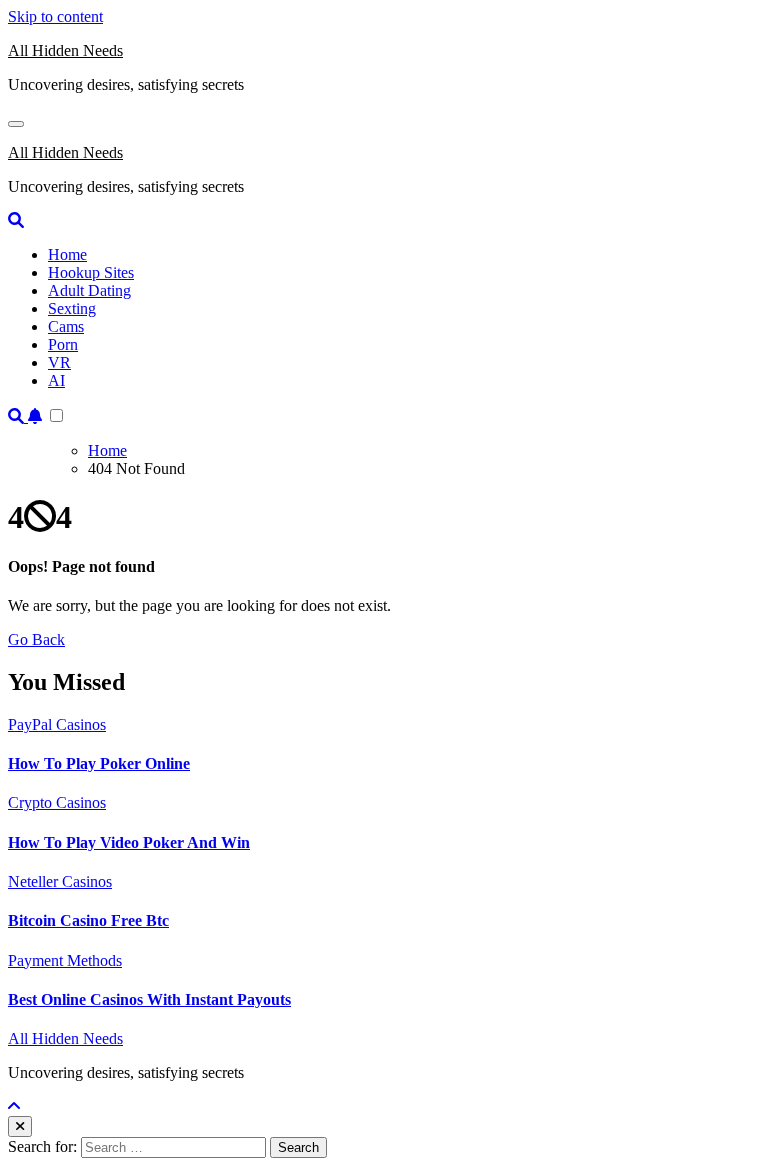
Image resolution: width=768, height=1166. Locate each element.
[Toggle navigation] (16, 124)
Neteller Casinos (60, 881)
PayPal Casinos (57, 724)
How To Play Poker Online (99, 763)
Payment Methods (65, 960)
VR (59, 362)
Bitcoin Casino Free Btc (88, 920)
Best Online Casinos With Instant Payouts (149, 999)
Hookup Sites (91, 272)
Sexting (72, 308)
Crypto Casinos (57, 802)
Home (67, 254)
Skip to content (55, 16)
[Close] (20, 1126)
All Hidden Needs (65, 50)
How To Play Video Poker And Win (129, 842)
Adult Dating (89, 290)
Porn (63, 344)
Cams (66, 326)
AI (56, 380)
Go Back (36, 639)
